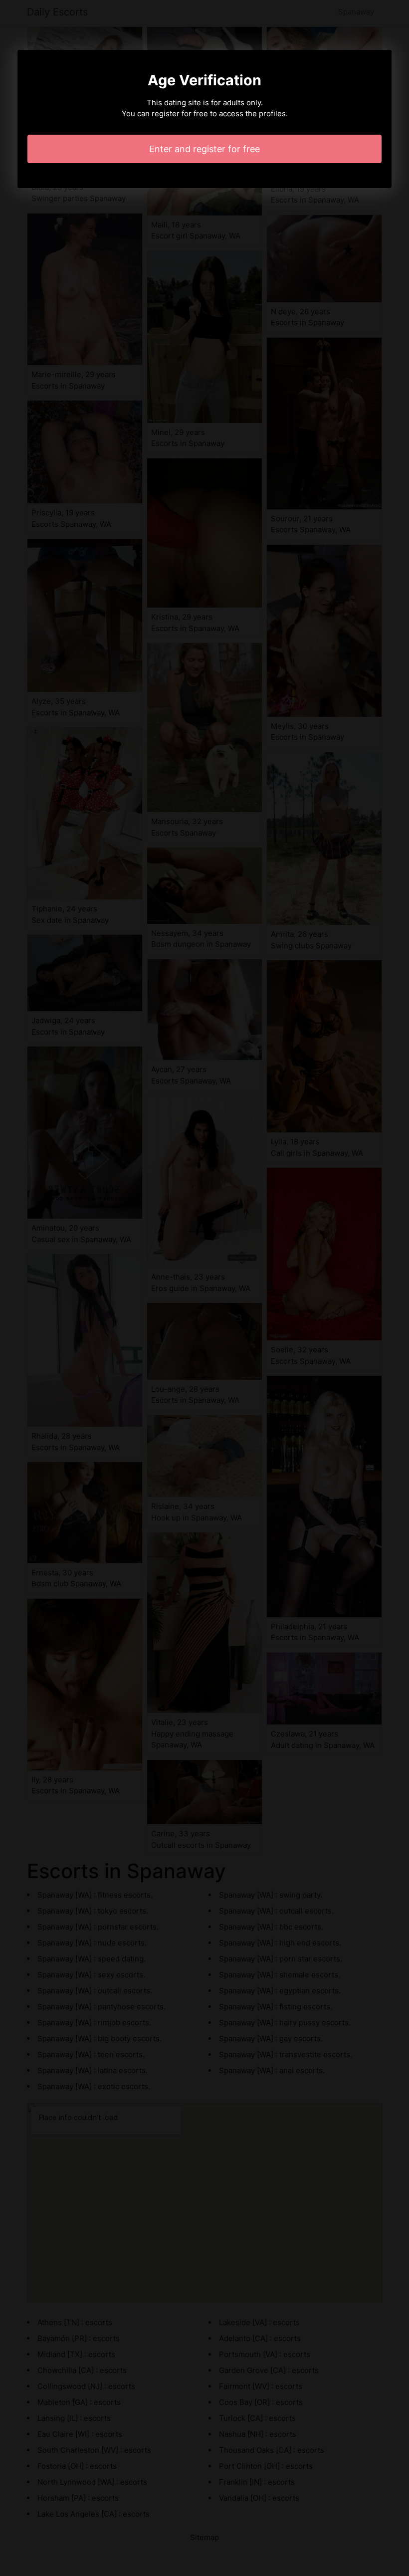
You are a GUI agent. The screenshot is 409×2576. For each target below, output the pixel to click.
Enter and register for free (204, 149)
